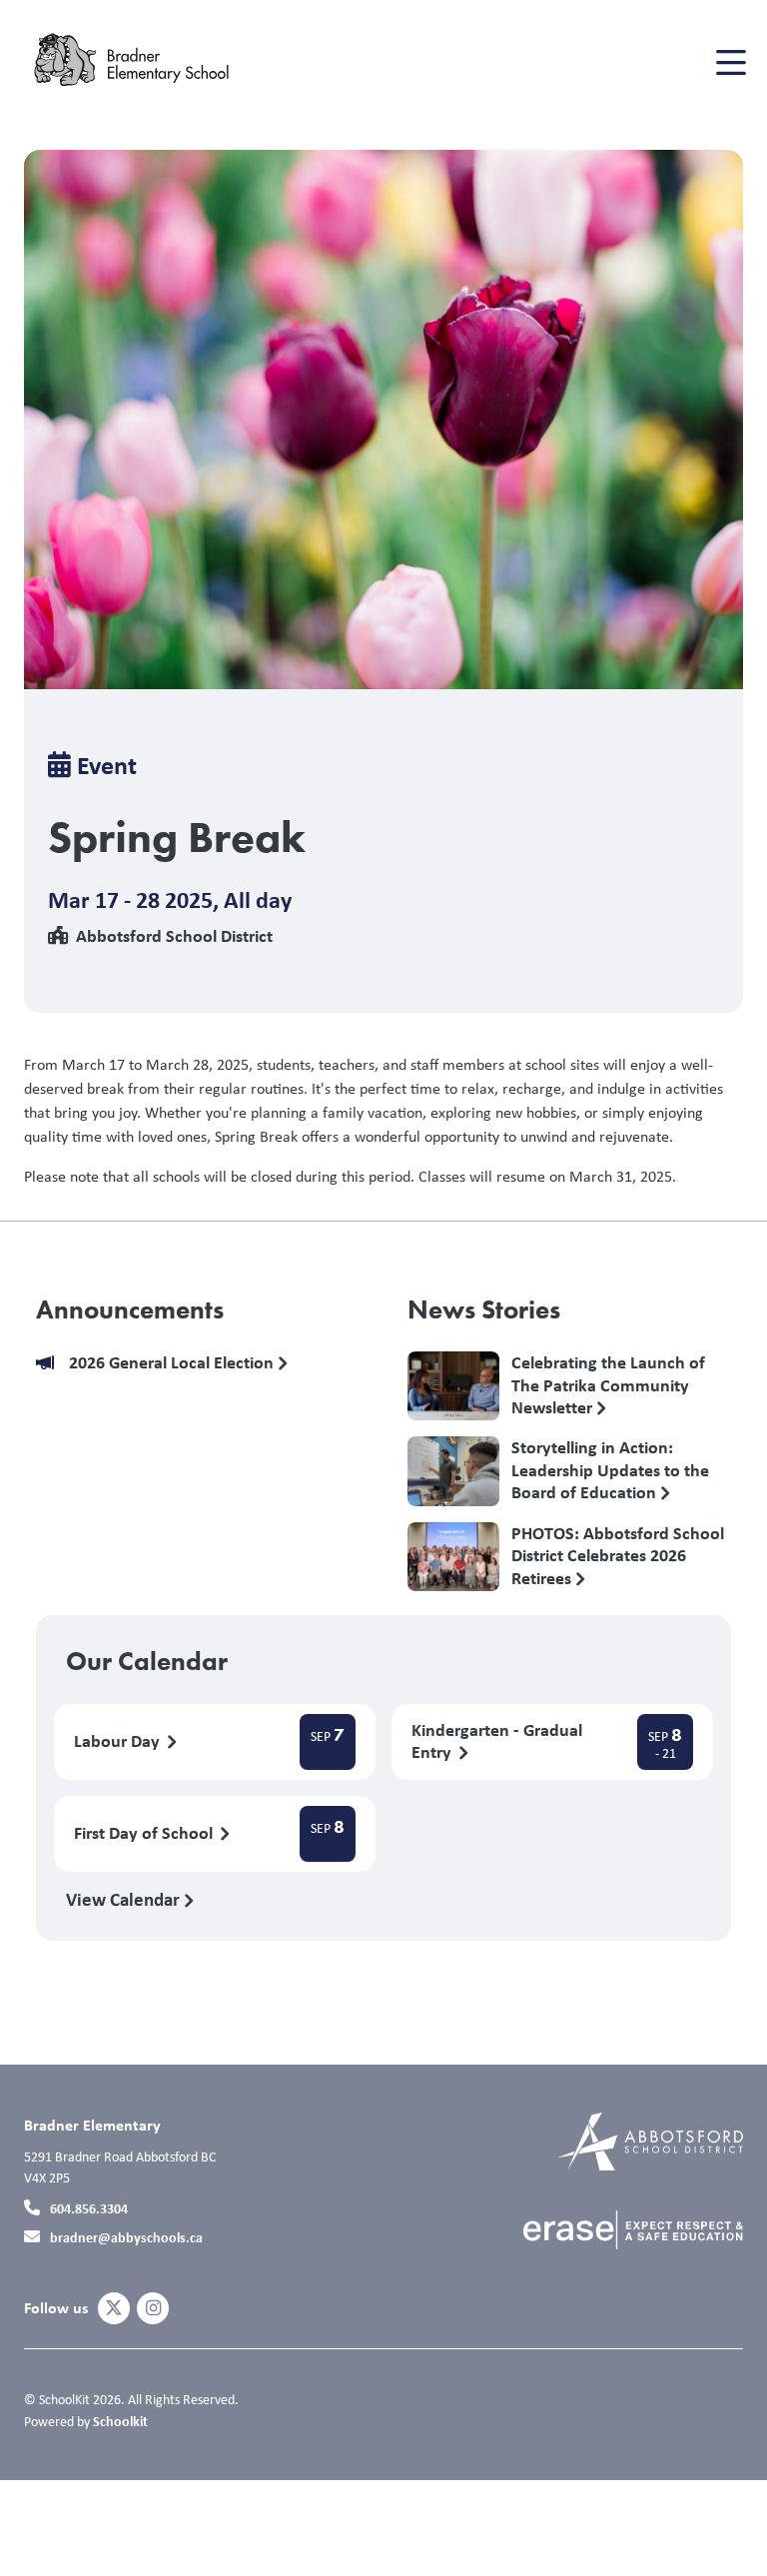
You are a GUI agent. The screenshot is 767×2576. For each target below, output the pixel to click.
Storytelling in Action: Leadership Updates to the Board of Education (610, 1469)
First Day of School (145, 1833)
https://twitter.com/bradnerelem (114, 2308)
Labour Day (119, 1741)
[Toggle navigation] (730, 63)
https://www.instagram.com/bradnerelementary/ (153, 2308)
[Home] (144, 63)
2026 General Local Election (173, 1363)
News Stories (484, 1309)
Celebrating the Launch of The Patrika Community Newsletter (608, 1384)
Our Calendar (147, 1661)
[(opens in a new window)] (651, 2140)
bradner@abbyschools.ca (126, 2237)
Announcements (130, 1309)
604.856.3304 (89, 2208)
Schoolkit (120, 2421)
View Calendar (125, 1899)
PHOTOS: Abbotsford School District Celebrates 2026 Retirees (618, 1555)
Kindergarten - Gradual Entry (497, 1742)
